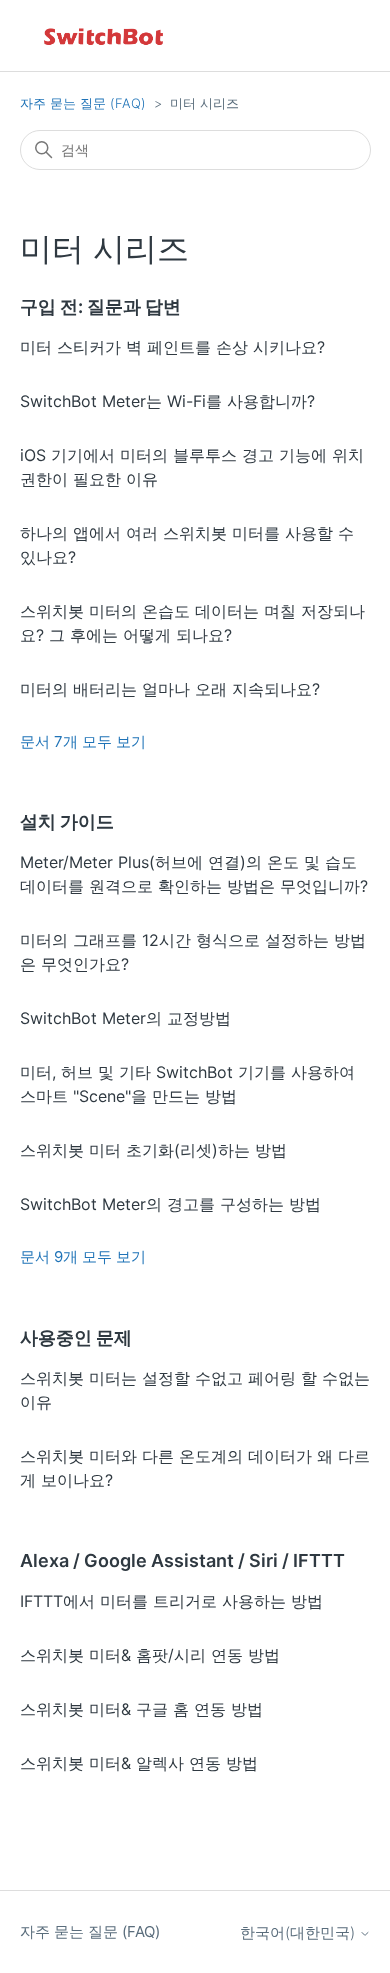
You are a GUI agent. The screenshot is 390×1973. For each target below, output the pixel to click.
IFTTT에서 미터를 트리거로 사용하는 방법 (171, 1601)
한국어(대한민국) (299, 1932)
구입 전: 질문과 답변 (100, 306)
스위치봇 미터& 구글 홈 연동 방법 (141, 1709)
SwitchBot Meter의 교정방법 (125, 1018)
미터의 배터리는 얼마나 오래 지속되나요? (170, 689)
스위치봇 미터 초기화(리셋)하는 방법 (153, 1150)
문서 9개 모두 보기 (83, 1256)
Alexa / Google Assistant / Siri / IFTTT (182, 1560)
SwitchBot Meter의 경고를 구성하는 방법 (170, 1204)
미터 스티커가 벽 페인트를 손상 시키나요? (172, 347)
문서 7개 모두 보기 (83, 741)
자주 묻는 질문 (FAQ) (83, 103)
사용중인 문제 (76, 1337)
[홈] (105, 35)
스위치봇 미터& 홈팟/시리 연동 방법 (150, 1655)
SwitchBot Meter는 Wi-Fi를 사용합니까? (167, 401)
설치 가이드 (67, 821)
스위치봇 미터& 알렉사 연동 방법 (139, 1763)
